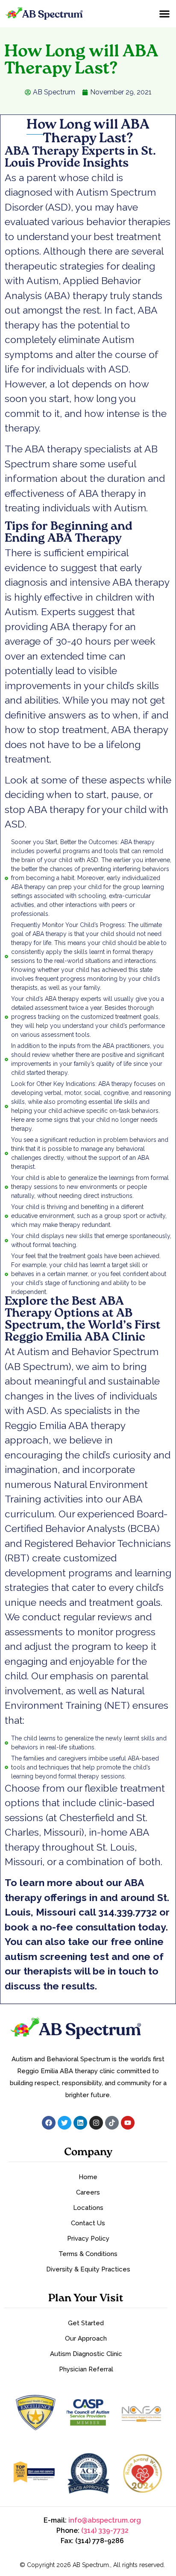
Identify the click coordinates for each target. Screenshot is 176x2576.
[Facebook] (49, 2123)
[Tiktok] (112, 2123)
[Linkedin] (80, 2123)
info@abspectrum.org (105, 2520)
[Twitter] (65, 2123)
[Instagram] (96, 2123)
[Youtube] (128, 2123)
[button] (164, 13)
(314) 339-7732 (105, 2531)
